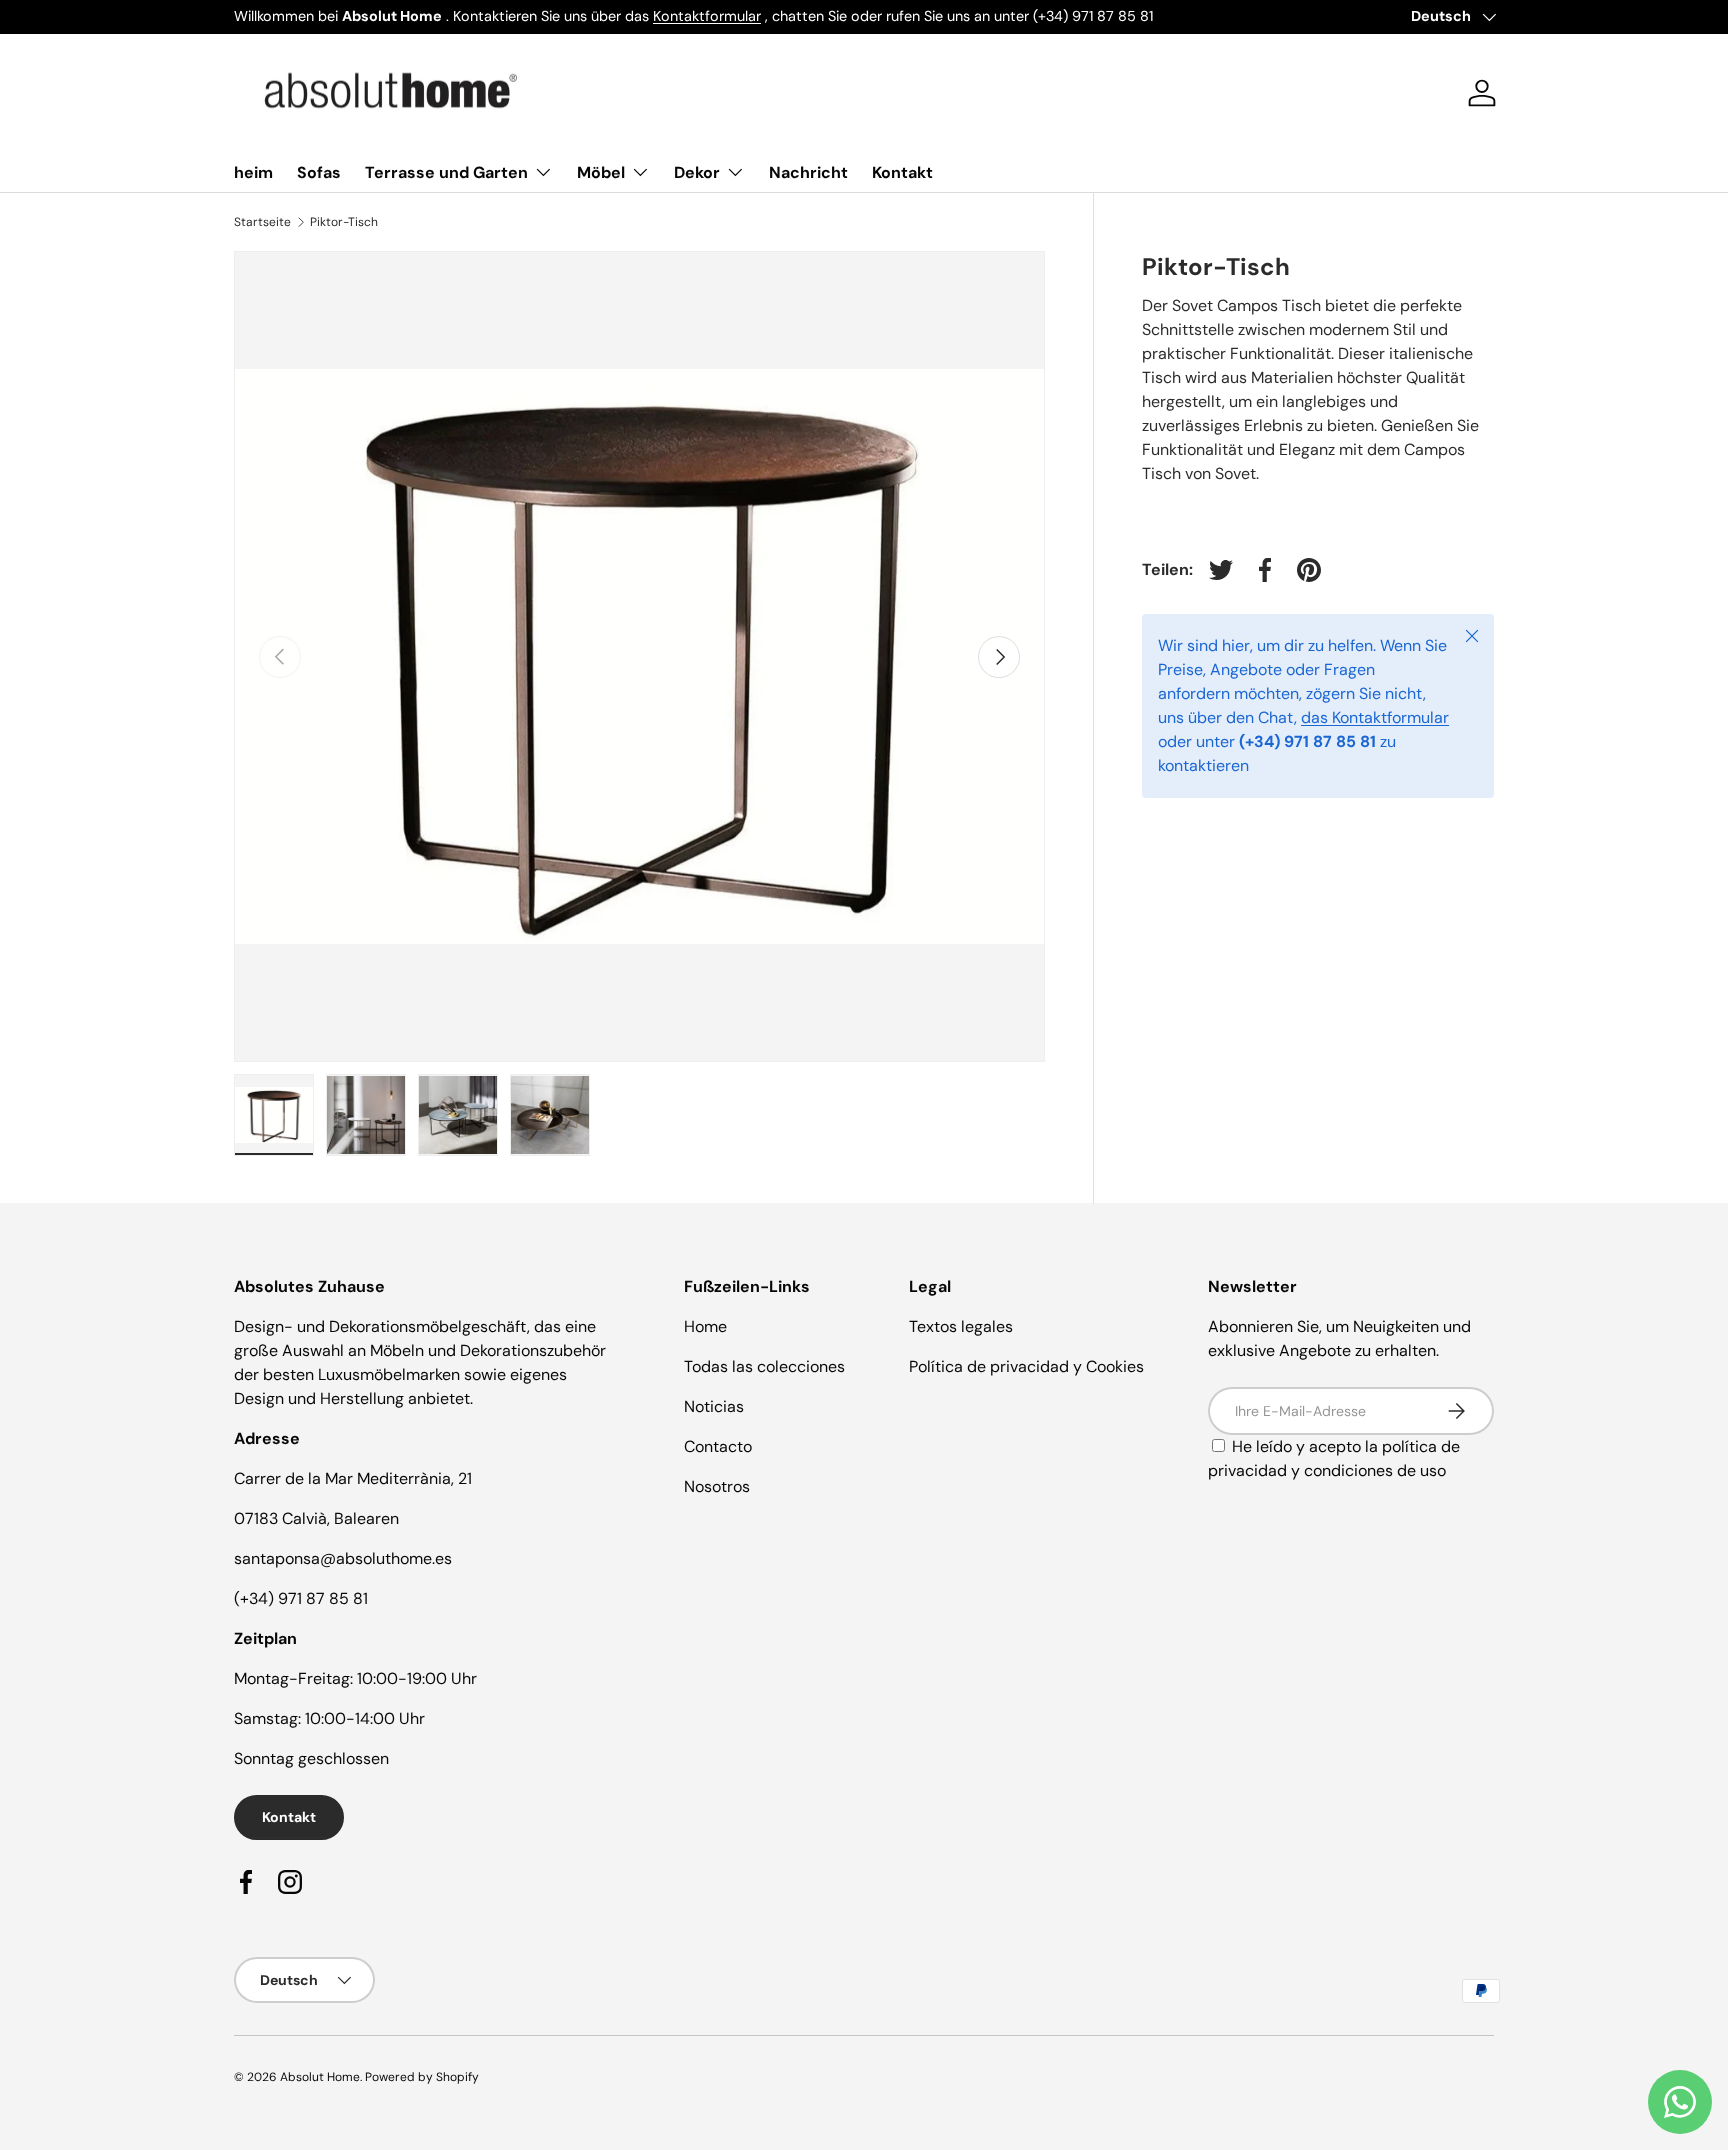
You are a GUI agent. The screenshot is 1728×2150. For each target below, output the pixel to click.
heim (253, 172)
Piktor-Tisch (344, 222)
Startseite (262, 222)
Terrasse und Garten (446, 172)
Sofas (319, 172)
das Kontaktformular (1375, 717)
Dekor (697, 172)
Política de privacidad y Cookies (1026, 1366)
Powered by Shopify (422, 2077)
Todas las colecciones (764, 1366)
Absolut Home (320, 2077)
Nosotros (717, 1486)
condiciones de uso (1375, 1470)
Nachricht (808, 172)
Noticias (714, 1406)
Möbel (601, 172)
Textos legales (961, 1326)
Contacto (718, 1446)
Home (705, 1326)
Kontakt (902, 172)
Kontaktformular (707, 16)
